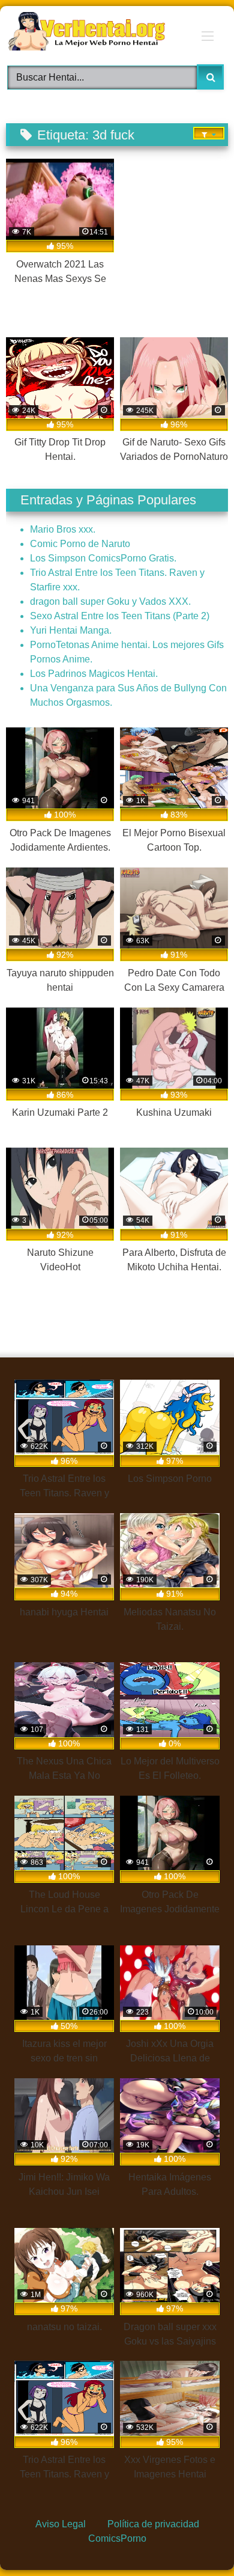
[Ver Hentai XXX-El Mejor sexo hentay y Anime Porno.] (96, 33)
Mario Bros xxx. (63, 529)
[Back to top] (196, 2539)
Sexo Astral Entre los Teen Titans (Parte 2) (120, 616)
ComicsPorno (117, 2538)
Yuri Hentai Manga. (71, 630)
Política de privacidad (153, 2524)
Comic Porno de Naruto (80, 544)
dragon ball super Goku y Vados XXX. (110, 601)
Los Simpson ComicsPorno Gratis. (103, 558)
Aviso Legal (61, 2524)
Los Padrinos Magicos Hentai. (94, 674)
